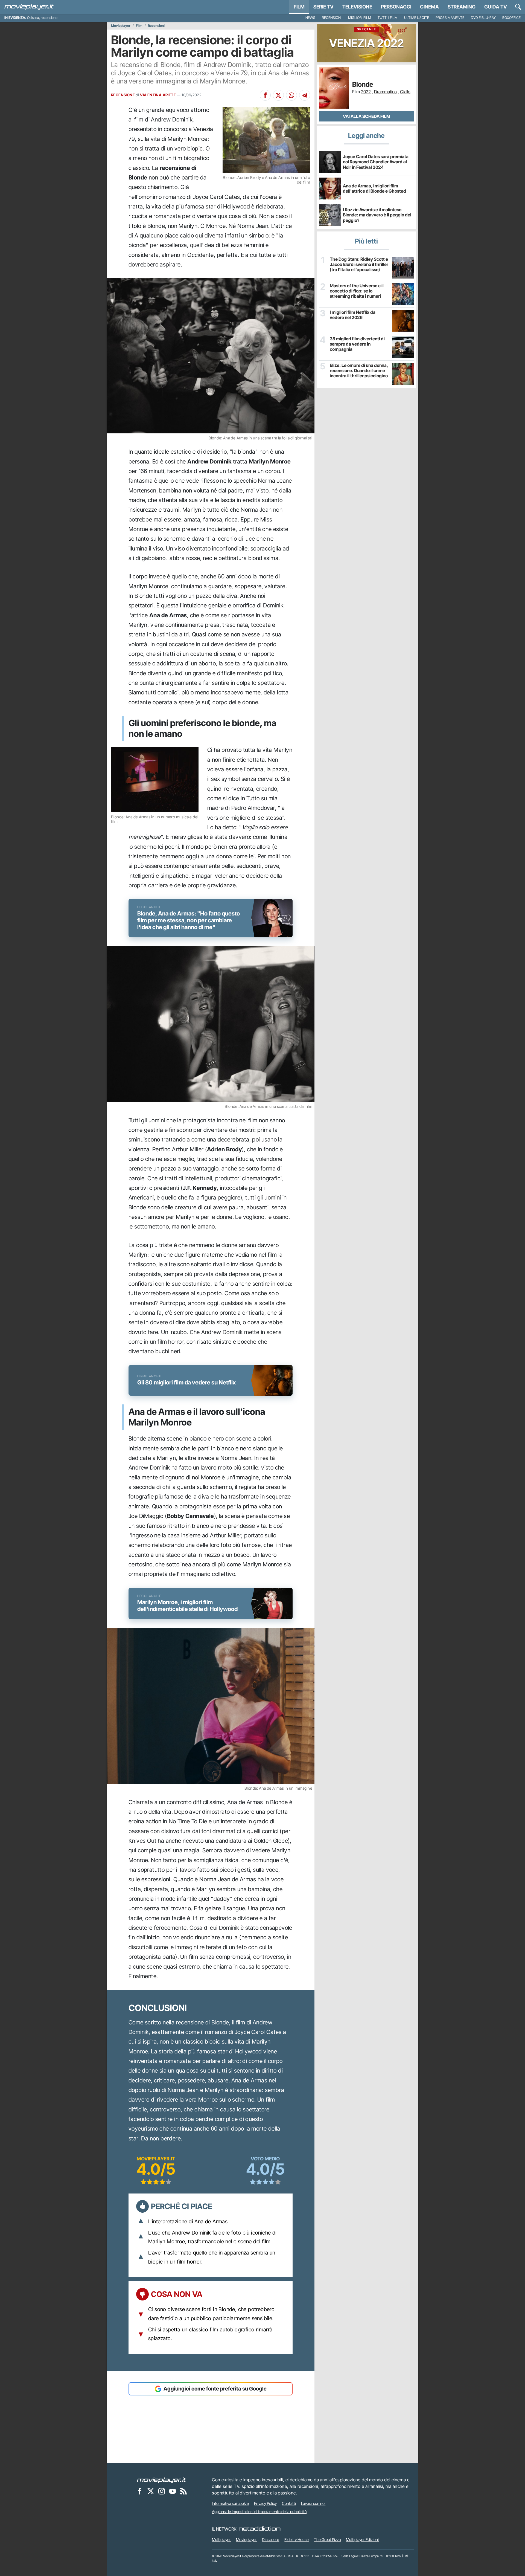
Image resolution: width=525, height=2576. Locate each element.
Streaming (462, 7)
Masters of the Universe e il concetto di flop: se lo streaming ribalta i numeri (357, 291)
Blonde (363, 85)
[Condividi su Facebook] (265, 95)
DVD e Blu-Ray (483, 18)
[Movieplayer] (162, 2480)
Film (299, 7)
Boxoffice (511, 18)
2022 (366, 92)
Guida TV (496, 7)
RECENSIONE (123, 95)
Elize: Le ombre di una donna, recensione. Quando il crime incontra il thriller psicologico (359, 371)
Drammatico (385, 92)
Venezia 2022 (367, 38)
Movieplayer (121, 26)
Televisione (357, 7)
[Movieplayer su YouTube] (173, 2491)
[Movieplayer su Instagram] (162, 2491)
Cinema (429, 7)
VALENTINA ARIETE (158, 95)
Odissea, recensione (42, 18)
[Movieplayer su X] (151, 2491)
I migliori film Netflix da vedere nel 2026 (353, 315)
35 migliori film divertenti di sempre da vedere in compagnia (357, 344)
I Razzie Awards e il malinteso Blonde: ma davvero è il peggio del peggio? (377, 215)
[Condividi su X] (278, 95)
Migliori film (360, 18)
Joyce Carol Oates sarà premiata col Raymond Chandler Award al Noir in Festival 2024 (376, 162)
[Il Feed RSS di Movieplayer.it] (183, 2491)
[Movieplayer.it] (29, 7)
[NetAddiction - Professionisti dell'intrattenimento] (259, 2529)
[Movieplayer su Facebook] (140, 2491)
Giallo (405, 92)
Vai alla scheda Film (367, 116)
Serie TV (323, 7)
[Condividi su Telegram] (305, 95)
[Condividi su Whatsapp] (291, 95)
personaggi (396, 7)
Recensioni (332, 18)
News (310, 18)
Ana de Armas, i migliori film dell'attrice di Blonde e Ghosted (374, 188)
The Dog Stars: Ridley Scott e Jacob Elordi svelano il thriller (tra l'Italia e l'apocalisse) (359, 264)
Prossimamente (450, 18)
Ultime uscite (417, 18)
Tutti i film (388, 18)
